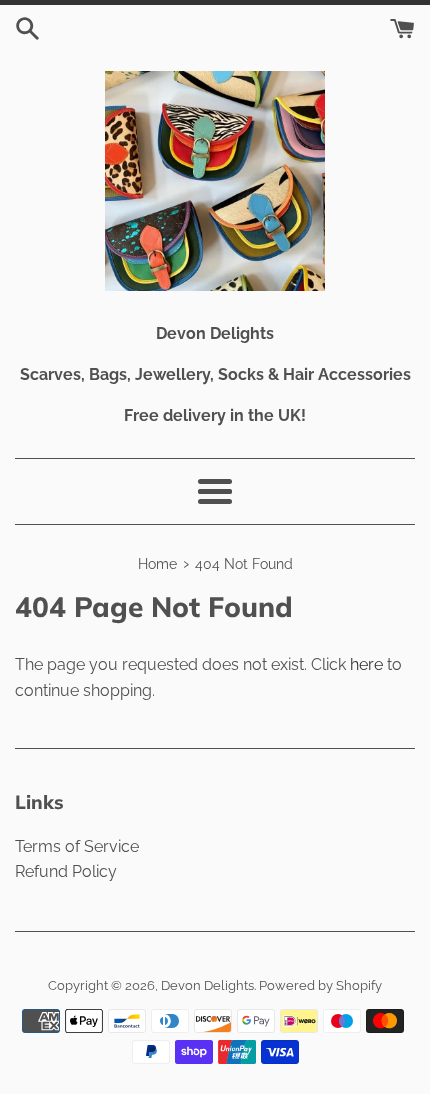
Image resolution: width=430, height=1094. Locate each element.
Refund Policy (66, 871)
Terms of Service (77, 846)
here (366, 664)
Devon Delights (207, 985)
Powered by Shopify (320, 985)
